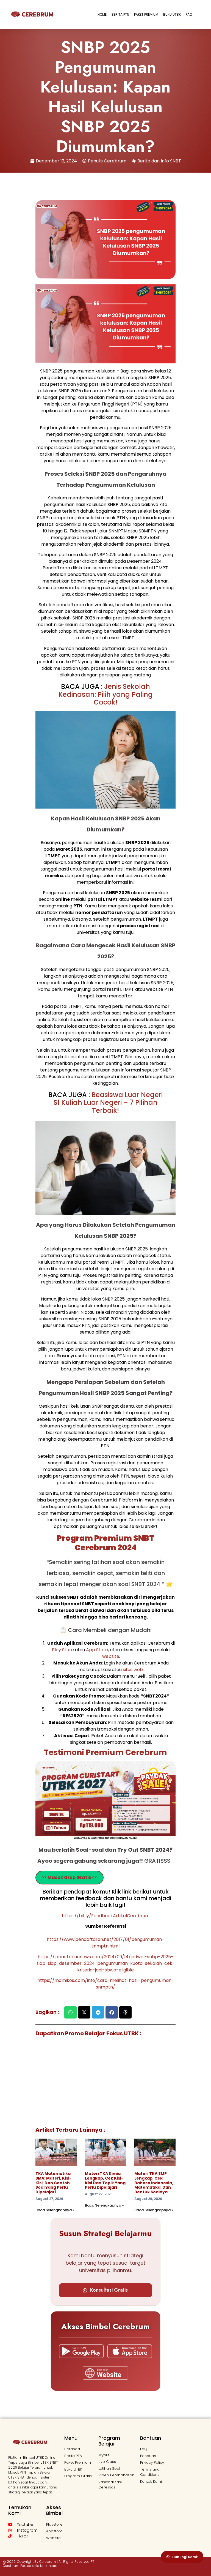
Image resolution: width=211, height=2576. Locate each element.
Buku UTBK (172, 14)
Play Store (63, 1650)
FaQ (189, 14)
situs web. (133, 1670)
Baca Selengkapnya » (55, 2210)
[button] (70, 2012)
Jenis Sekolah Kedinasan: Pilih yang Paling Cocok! (106, 694)
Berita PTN (120, 14)
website (111, 1656)
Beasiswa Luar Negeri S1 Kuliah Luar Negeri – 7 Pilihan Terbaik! (108, 1103)
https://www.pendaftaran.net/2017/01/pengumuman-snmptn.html (105, 1943)
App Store (97, 1650)
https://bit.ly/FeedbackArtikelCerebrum (106, 1916)
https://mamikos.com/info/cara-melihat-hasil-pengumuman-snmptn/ (106, 1984)
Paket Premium (146, 14)
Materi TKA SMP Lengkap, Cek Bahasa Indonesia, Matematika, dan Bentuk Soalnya (154, 2183)
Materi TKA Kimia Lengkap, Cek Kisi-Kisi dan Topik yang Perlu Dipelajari (105, 2180)
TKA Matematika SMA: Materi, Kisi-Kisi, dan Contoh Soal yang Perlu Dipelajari (53, 2183)
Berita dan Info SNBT (159, 161)
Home (102, 14)
